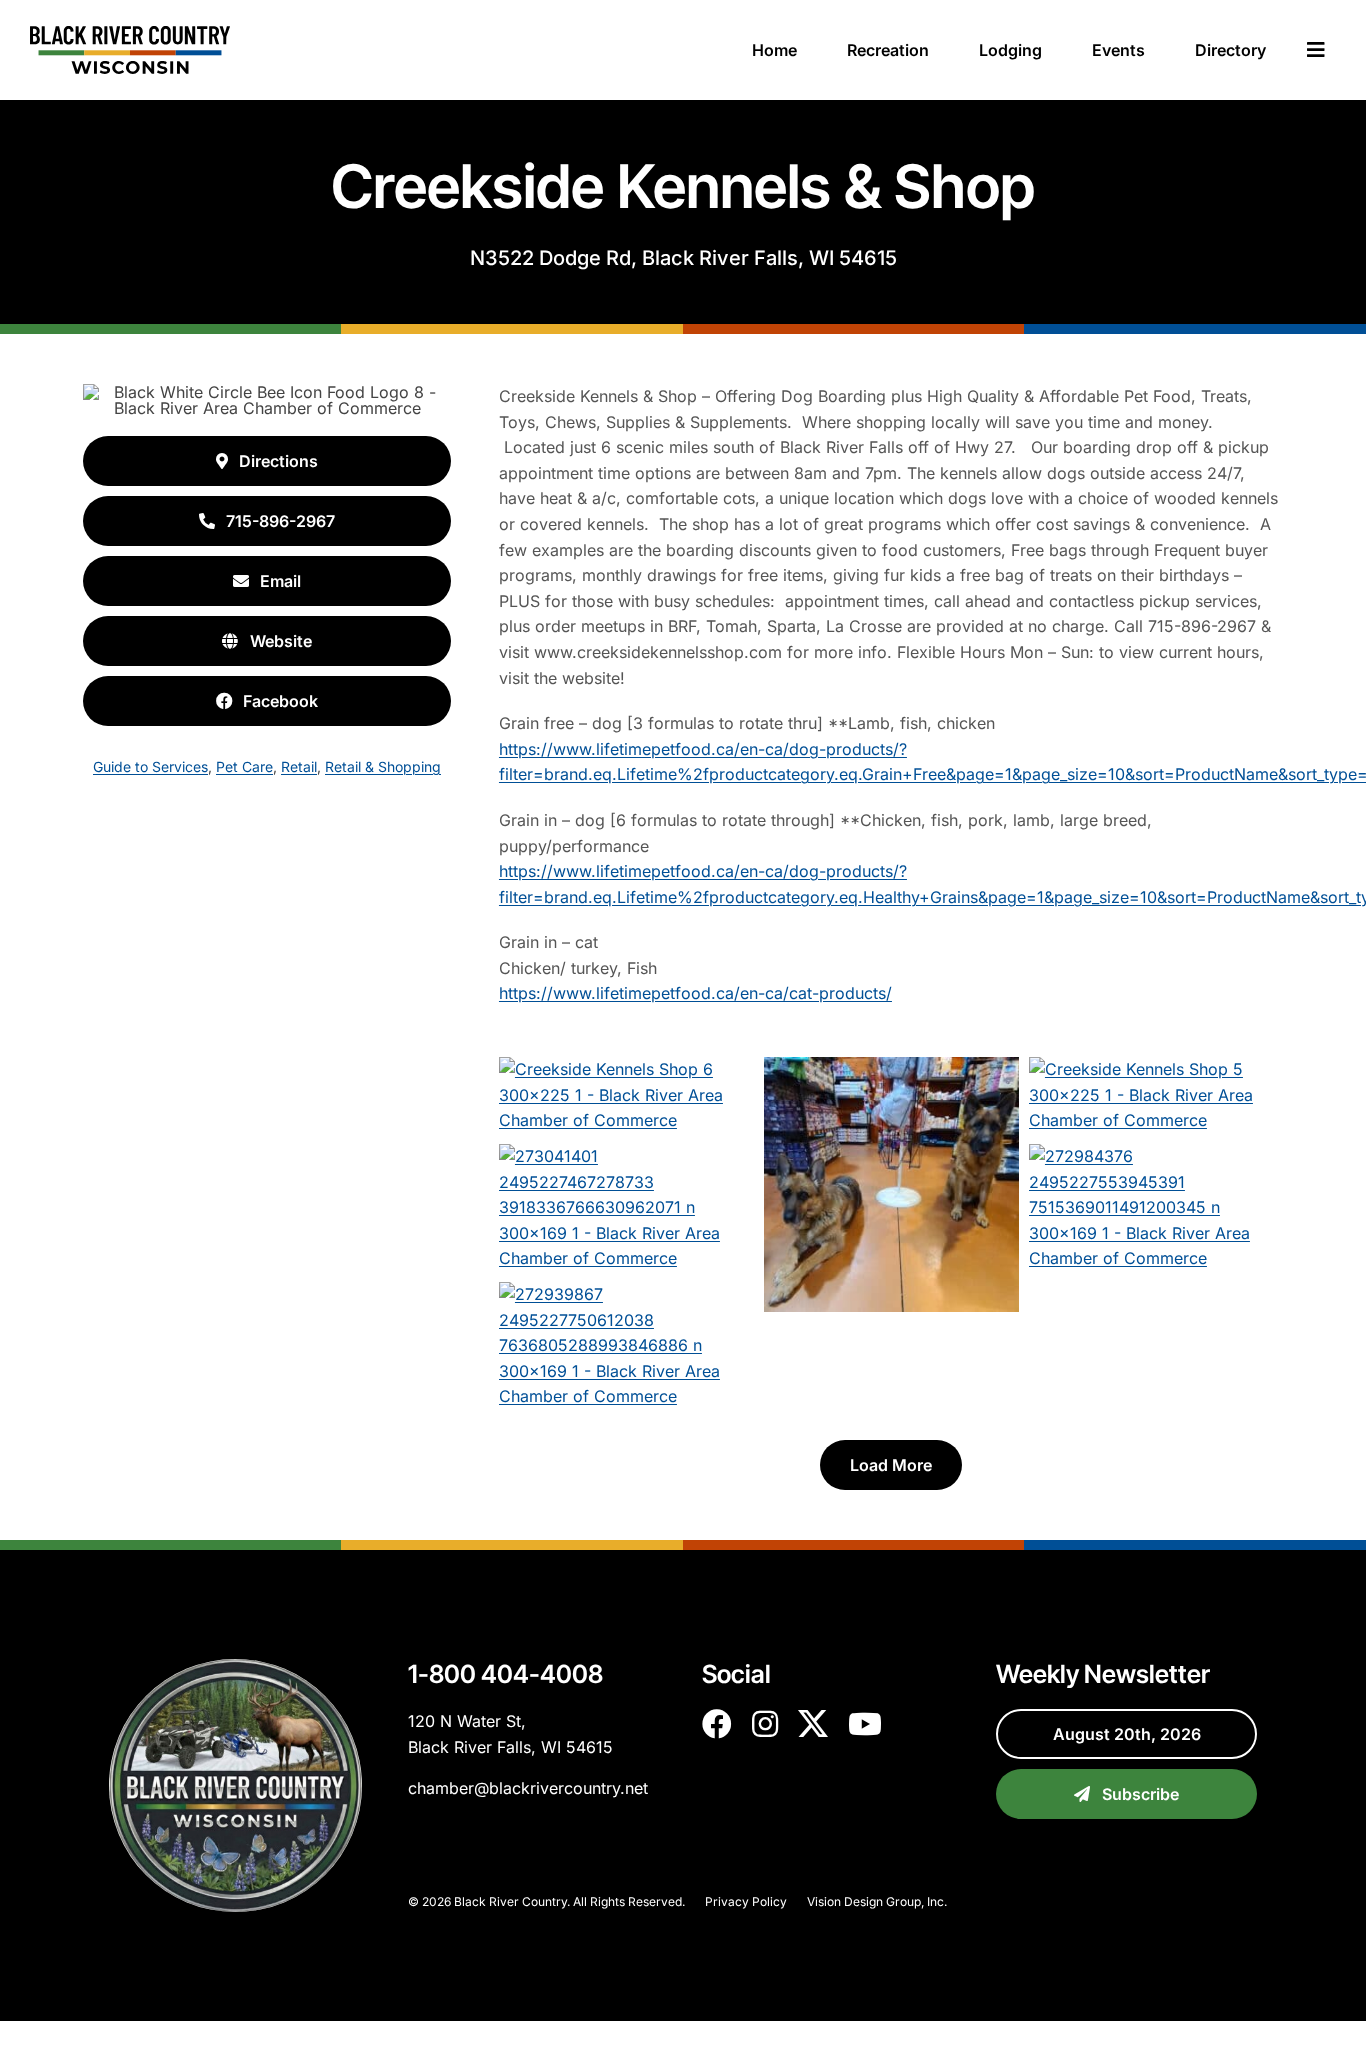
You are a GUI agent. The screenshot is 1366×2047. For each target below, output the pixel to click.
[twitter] (813, 1724)
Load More (891, 1465)
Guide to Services (150, 766)
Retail (299, 766)
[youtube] (865, 1724)
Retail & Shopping (383, 766)
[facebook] (717, 1724)
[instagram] (765, 1724)
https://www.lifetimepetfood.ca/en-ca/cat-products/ (695, 993)
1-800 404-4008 (505, 1674)
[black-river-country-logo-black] (130, 34)
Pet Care (244, 766)
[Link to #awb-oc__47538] (1316, 50)
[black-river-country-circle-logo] (235, 1667)
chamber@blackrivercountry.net (528, 1788)
